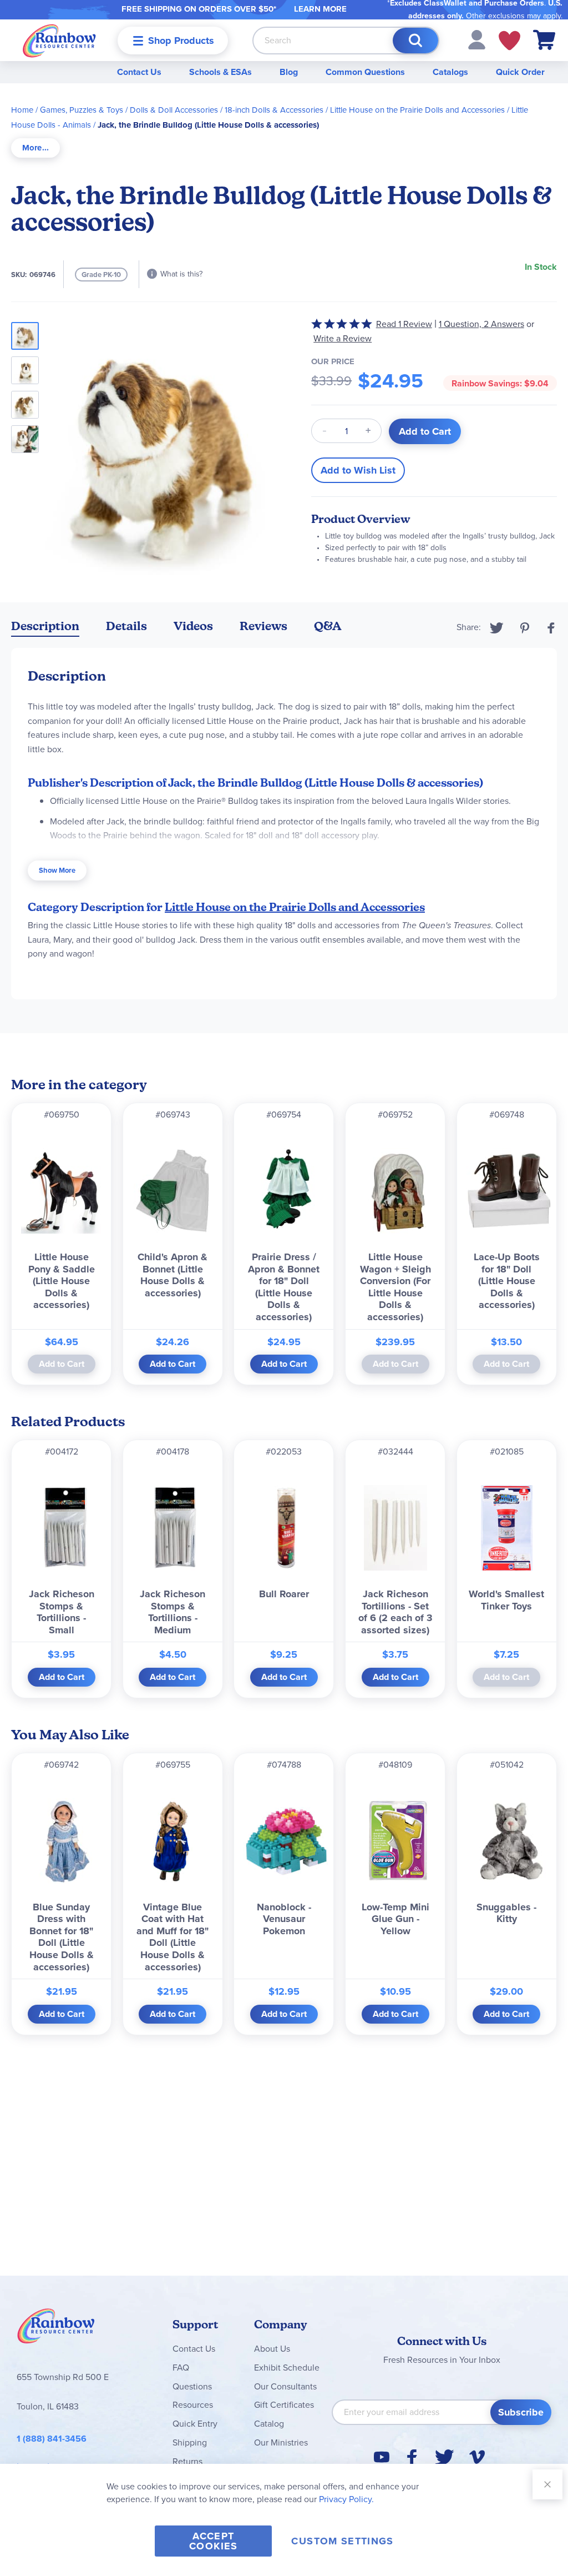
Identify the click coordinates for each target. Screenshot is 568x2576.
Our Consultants (285, 2386)
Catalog (269, 2424)
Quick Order (520, 72)
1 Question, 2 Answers (481, 324)
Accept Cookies (213, 2541)
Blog (289, 72)
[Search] (415, 41)
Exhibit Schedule (287, 2368)
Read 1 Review (404, 324)
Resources (193, 2405)
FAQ (181, 2368)
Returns (187, 2461)
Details (126, 626)
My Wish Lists (509, 41)
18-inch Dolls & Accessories (274, 110)
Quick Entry (195, 2424)
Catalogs (450, 72)
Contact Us (139, 72)
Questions (192, 2386)
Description (45, 626)
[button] (477, 39)
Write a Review (343, 338)
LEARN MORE (320, 9)
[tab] (35, 148)
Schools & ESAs (220, 72)
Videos (193, 626)
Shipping (190, 2442)
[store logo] (59, 40)
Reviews (263, 626)
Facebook (551, 628)
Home (22, 110)
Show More (57, 870)
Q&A (328, 626)
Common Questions (365, 72)
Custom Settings (342, 2541)
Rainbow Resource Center (56, 2329)
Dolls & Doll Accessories (174, 110)
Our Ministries (281, 2442)
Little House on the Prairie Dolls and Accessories (417, 110)
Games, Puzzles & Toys (82, 110)
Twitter (497, 628)
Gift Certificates (284, 2405)
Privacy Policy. (346, 2499)
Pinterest (525, 628)
